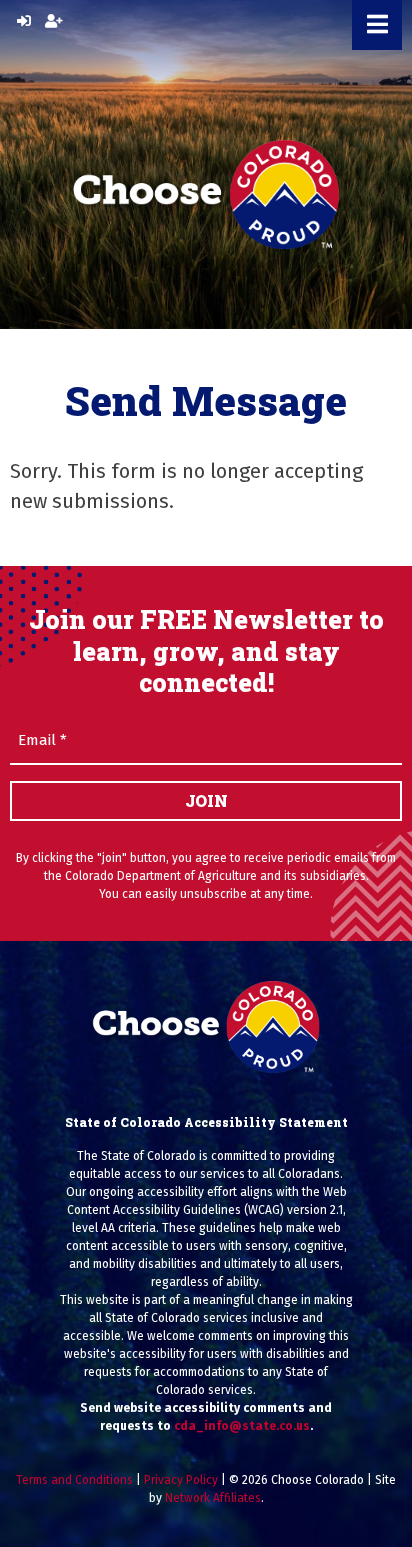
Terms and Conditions (74, 1480)
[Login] (24, 21)
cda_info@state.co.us (242, 1426)
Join (206, 800)
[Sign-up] (54, 21)
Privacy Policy (181, 1480)
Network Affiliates (213, 1498)
